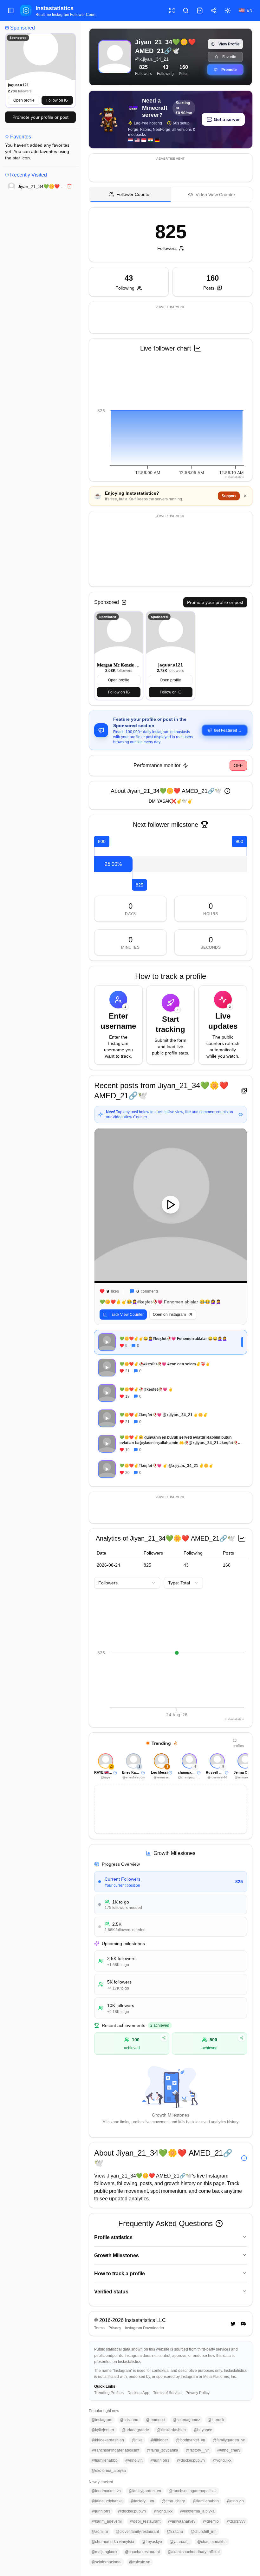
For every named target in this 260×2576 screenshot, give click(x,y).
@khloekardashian (108, 2440)
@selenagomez (186, 2420)
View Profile (229, 44)
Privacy (115, 2328)
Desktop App (138, 2393)
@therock (216, 2420)
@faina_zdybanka (162, 2450)
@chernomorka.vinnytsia (113, 2542)
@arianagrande (135, 2430)
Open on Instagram (169, 1315)
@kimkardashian (171, 2430)
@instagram (102, 2420)
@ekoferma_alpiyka (109, 2471)
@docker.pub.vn (191, 2460)
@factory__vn (198, 2450)
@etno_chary (229, 2450)
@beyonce (203, 2430)
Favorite (229, 57)
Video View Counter (215, 195)
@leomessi (156, 2420)
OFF (238, 766)
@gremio (211, 2521)
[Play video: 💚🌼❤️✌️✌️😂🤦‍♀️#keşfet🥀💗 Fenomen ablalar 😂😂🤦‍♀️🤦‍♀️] (171, 1205)
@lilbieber (159, 2440)
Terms (99, 2328)
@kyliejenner (103, 2430)
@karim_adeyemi (107, 2521)
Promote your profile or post (40, 117)
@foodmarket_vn (190, 2440)
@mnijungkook (104, 2552)
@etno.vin (134, 2460)
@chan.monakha (212, 2542)
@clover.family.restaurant (137, 2532)
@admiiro (100, 2532)
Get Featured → (228, 730)
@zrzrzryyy (236, 2521)
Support (229, 496)
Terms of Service (167, 2393)
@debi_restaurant (145, 2521)
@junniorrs (160, 2460)
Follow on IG (57, 100)
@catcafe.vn (140, 2562)
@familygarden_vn (229, 2440)
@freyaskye (152, 2542)
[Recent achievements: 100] (164, 2038)
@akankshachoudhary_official (194, 2552)
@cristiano (129, 2420)
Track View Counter (127, 1315)
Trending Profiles (109, 2393)
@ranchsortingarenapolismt (115, 2450)
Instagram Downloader (145, 2328)
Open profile (24, 100)
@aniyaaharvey (182, 2521)
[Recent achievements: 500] (242, 2038)
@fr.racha (175, 2532)
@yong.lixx (222, 2460)
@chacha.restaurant (142, 2552)
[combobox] (127, 1583)
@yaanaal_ (180, 2542)
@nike (137, 2440)
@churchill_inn (204, 2532)
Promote (229, 70)
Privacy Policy (198, 2393)
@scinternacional (106, 2562)
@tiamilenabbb (104, 2460)
